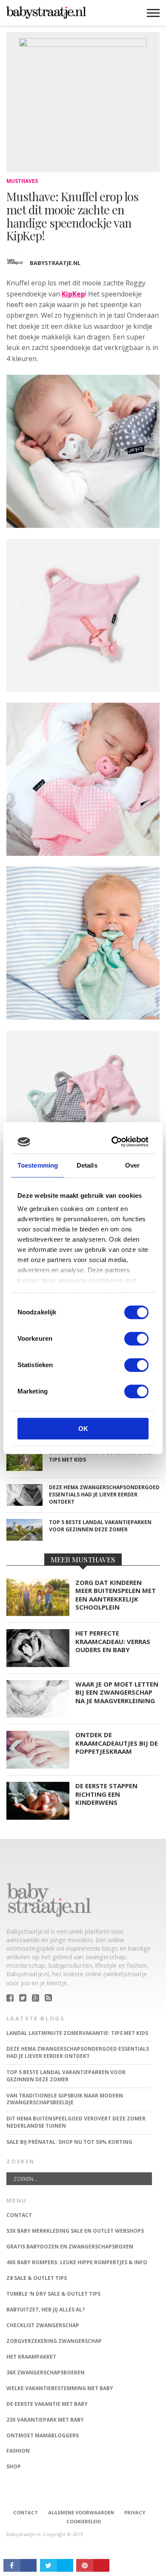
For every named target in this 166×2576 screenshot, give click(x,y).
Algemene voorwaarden (81, 2512)
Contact (26, 2512)
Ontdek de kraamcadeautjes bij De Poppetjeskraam (117, 1743)
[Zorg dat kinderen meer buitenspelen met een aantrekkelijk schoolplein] (38, 1614)
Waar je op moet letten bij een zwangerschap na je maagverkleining (117, 1693)
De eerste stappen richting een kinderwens (106, 1794)
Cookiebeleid (84, 2521)
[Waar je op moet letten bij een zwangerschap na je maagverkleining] (38, 1715)
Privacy (135, 2512)
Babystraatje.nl (55, 263)
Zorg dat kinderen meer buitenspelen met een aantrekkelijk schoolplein (116, 1595)
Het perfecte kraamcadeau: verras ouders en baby (113, 1641)
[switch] (136, 1339)
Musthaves (22, 181)
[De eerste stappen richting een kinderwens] (38, 1817)
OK (83, 1429)
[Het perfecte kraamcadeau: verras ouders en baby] (38, 1665)
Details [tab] (87, 1165)
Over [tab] (132, 1165)
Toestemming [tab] (38, 1165)
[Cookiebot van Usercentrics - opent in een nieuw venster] (114, 1142)
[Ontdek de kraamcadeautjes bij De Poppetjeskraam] (38, 1766)
